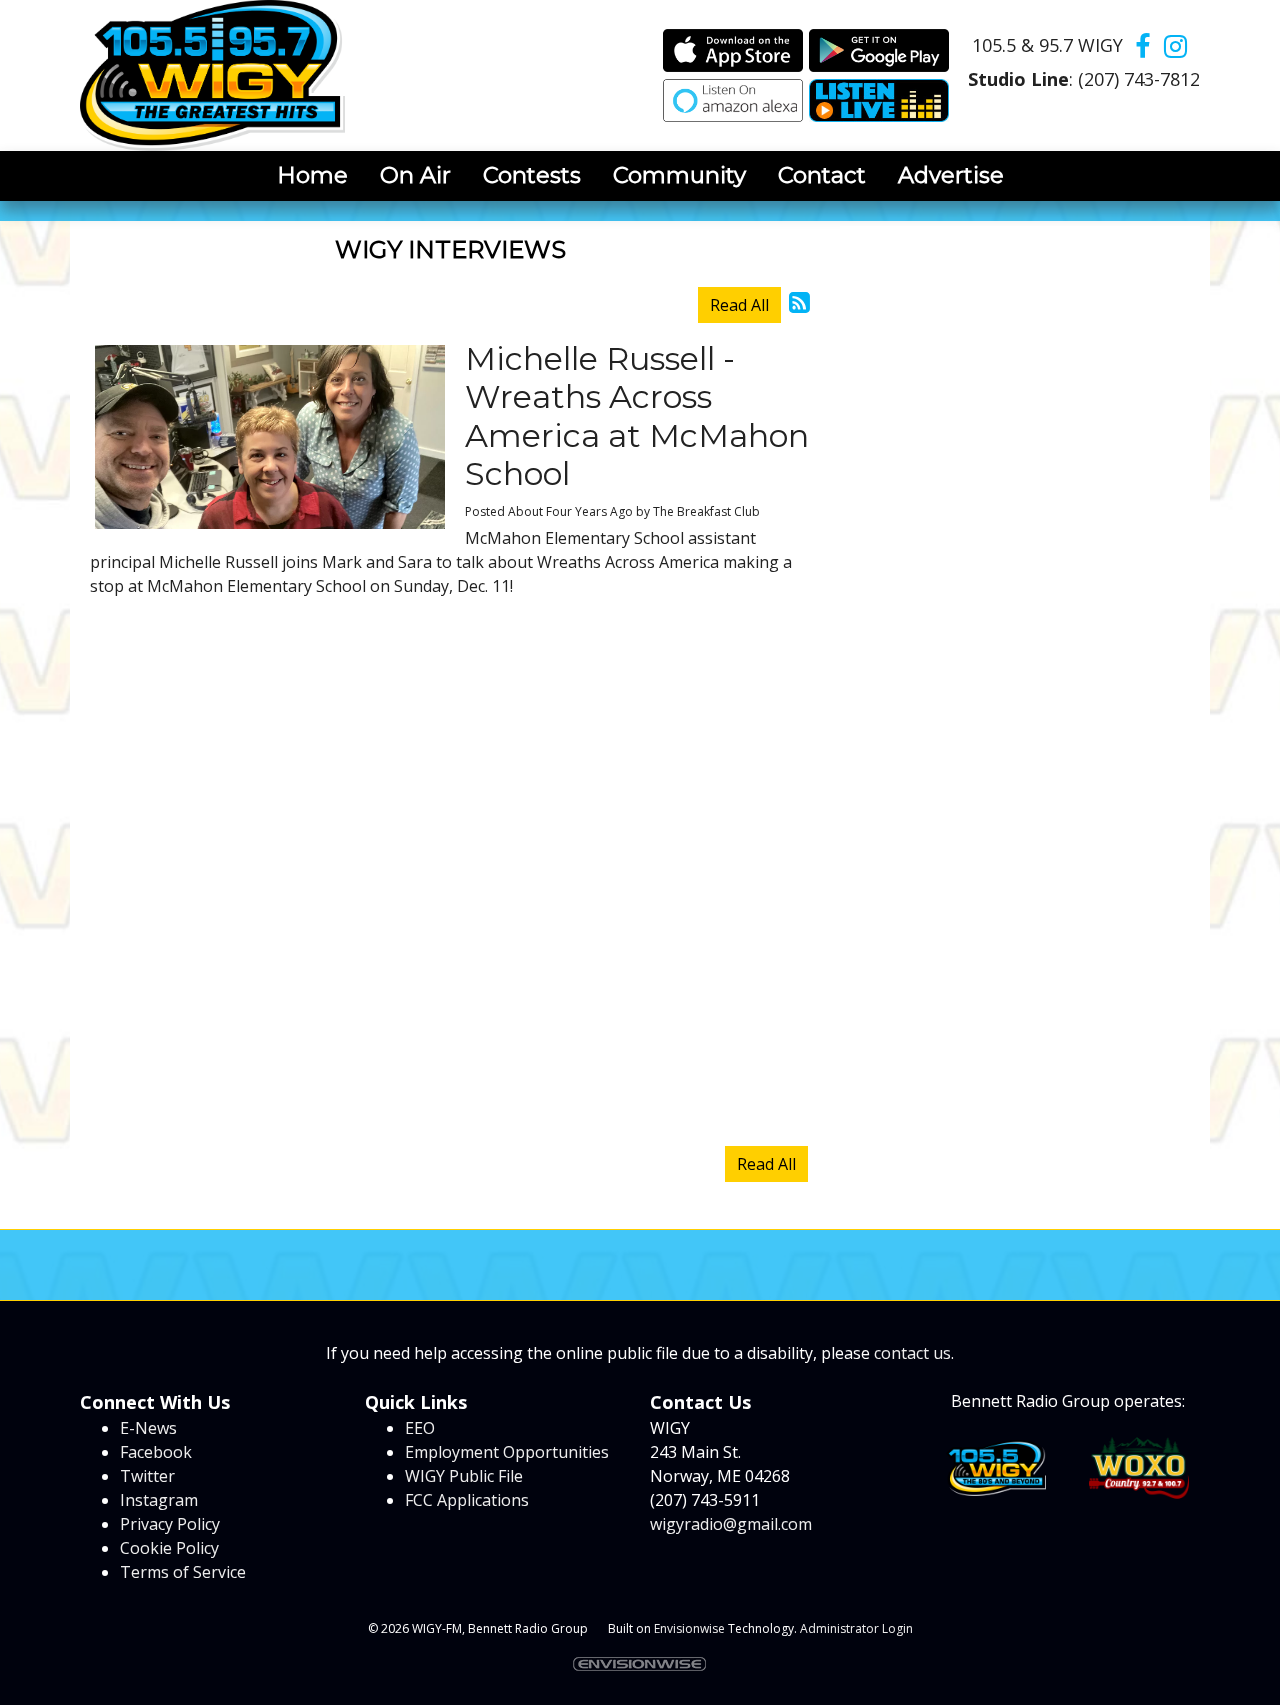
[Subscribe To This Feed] (799, 301)
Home (312, 175)
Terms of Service (183, 1572)
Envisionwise (689, 1628)
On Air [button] (415, 175)
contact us (912, 1353)
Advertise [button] (951, 175)
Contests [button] (532, 175)
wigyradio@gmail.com (731, 1524)
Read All (739, 305)
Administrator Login (856, 1628)
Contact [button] (822, 175)
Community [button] (679, 175)
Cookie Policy (169, 1548)
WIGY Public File (464, 1476)
